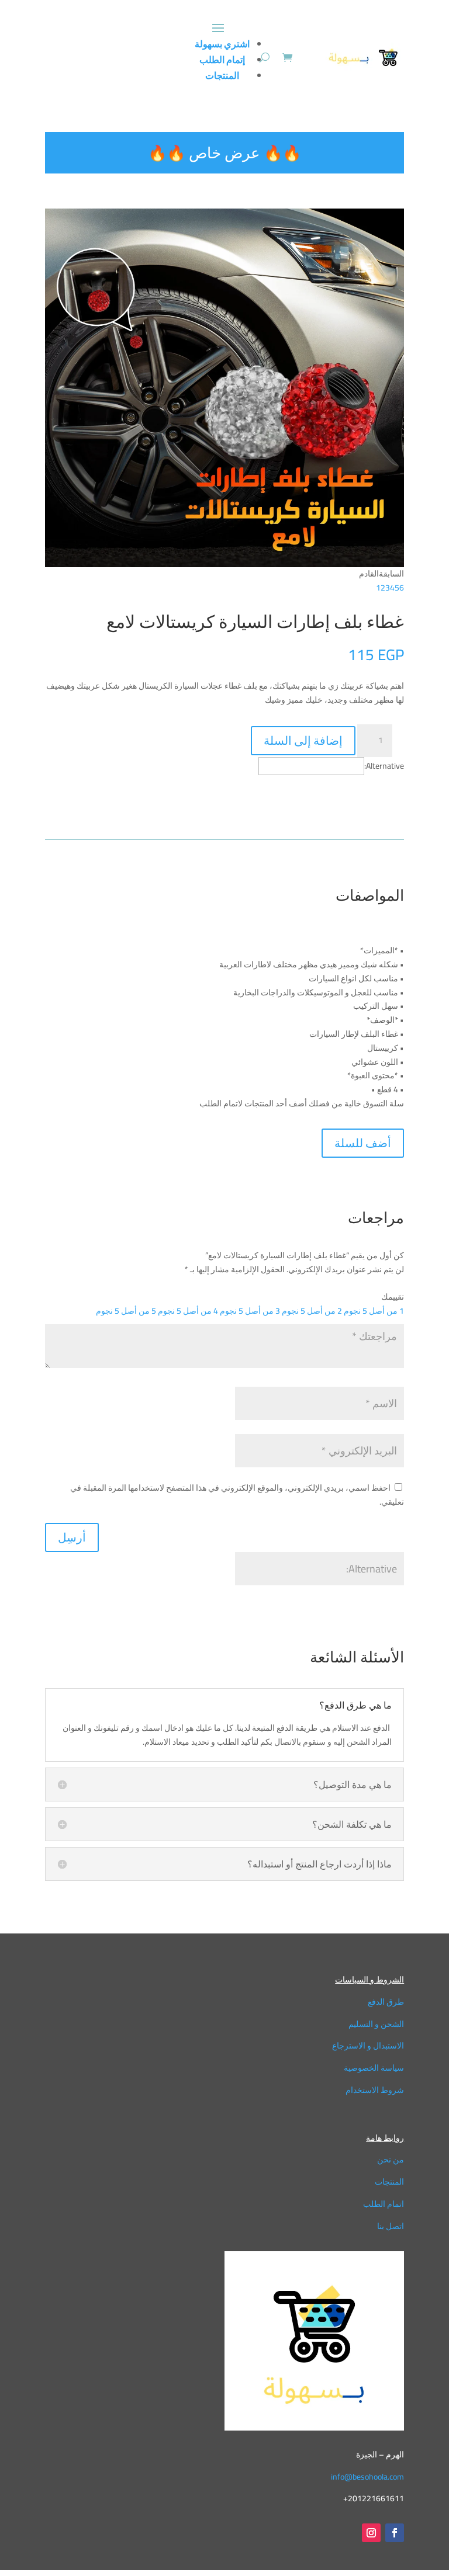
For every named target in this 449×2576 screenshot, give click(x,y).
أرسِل (72, 1537)
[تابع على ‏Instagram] (371, 2533)
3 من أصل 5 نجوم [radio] (250, 1311)
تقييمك (393, 1297)
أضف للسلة (363, 1143)
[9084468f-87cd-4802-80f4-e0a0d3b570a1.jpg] (224, 564)
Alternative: (384, 766)
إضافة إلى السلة (303, 740)
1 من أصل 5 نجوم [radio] (374, 1311)
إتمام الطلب (222, 60)
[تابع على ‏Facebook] (395, 2533)
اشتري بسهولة (222, 44)
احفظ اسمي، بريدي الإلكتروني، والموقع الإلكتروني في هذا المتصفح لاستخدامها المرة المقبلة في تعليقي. (237, 1495)
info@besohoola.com (367, 2477)
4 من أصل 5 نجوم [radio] (188, 1311)
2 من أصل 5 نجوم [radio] (312, 1311)
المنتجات (222, 75)
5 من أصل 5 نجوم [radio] (126, 1311)
